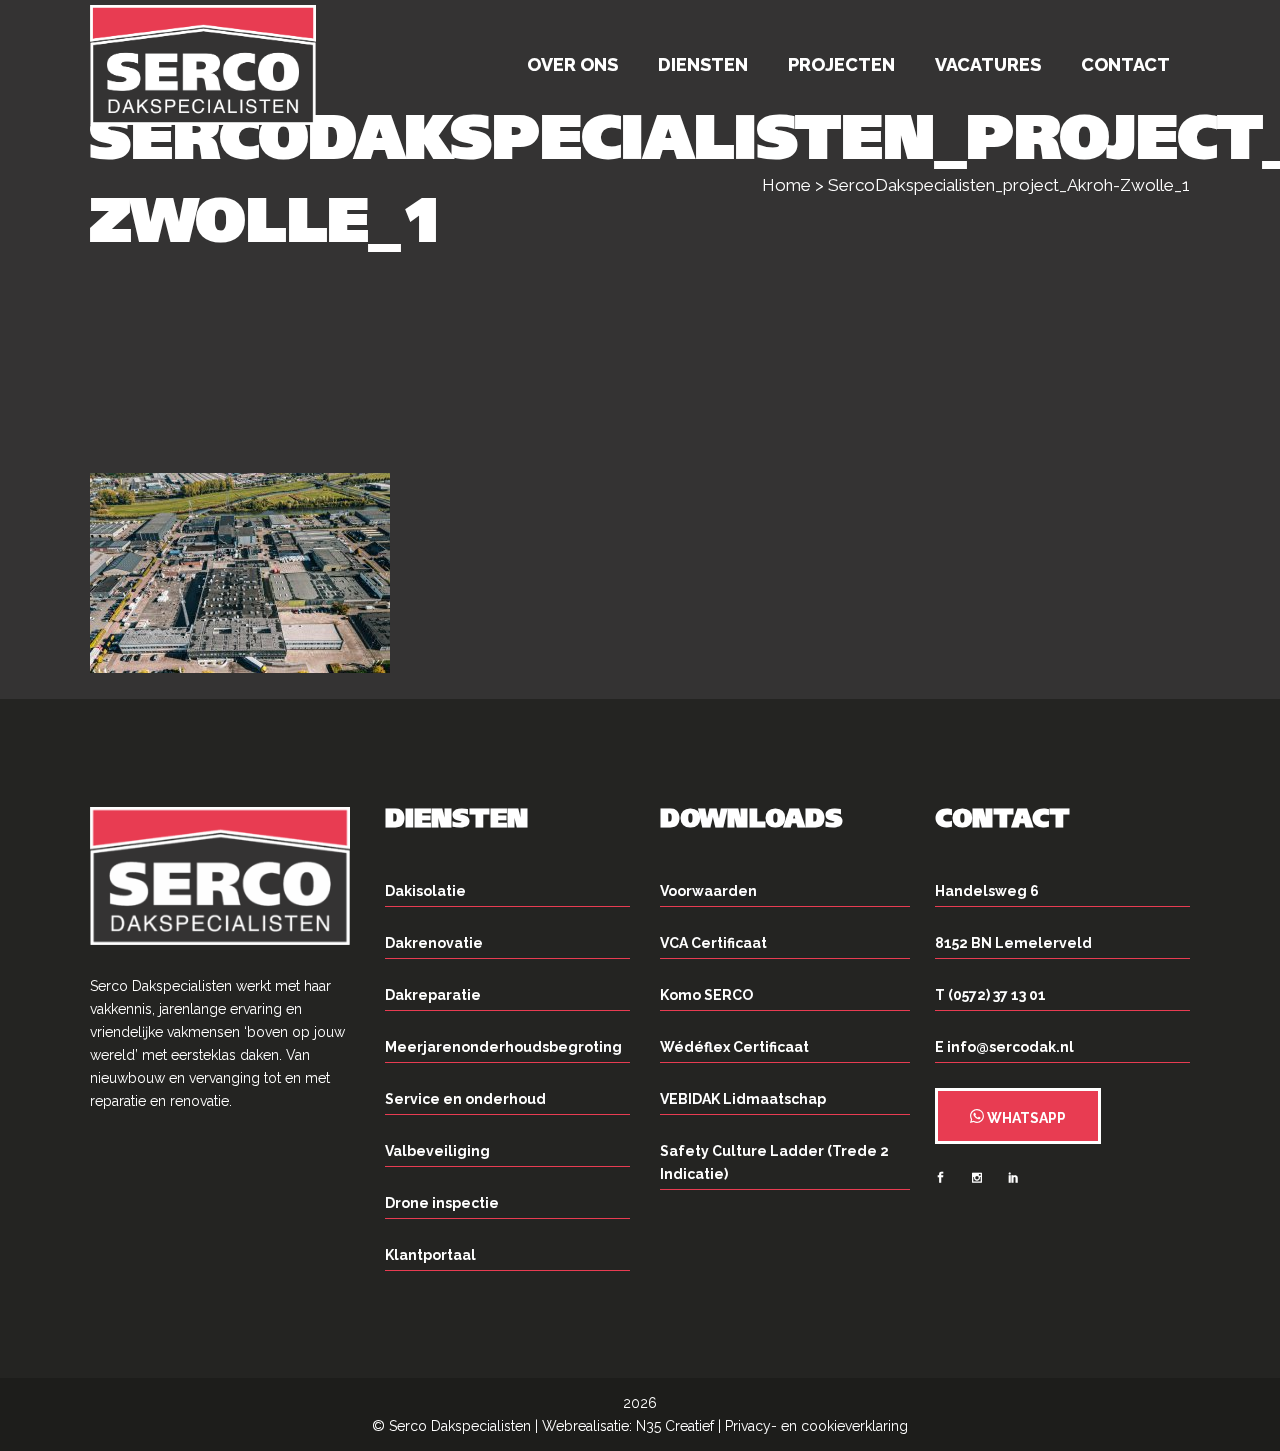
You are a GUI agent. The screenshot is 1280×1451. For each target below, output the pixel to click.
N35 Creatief (675, 1426)
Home (786, 185)
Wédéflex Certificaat (734, 1047)
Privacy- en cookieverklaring (816, 1426)
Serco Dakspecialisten (460, 1426)
